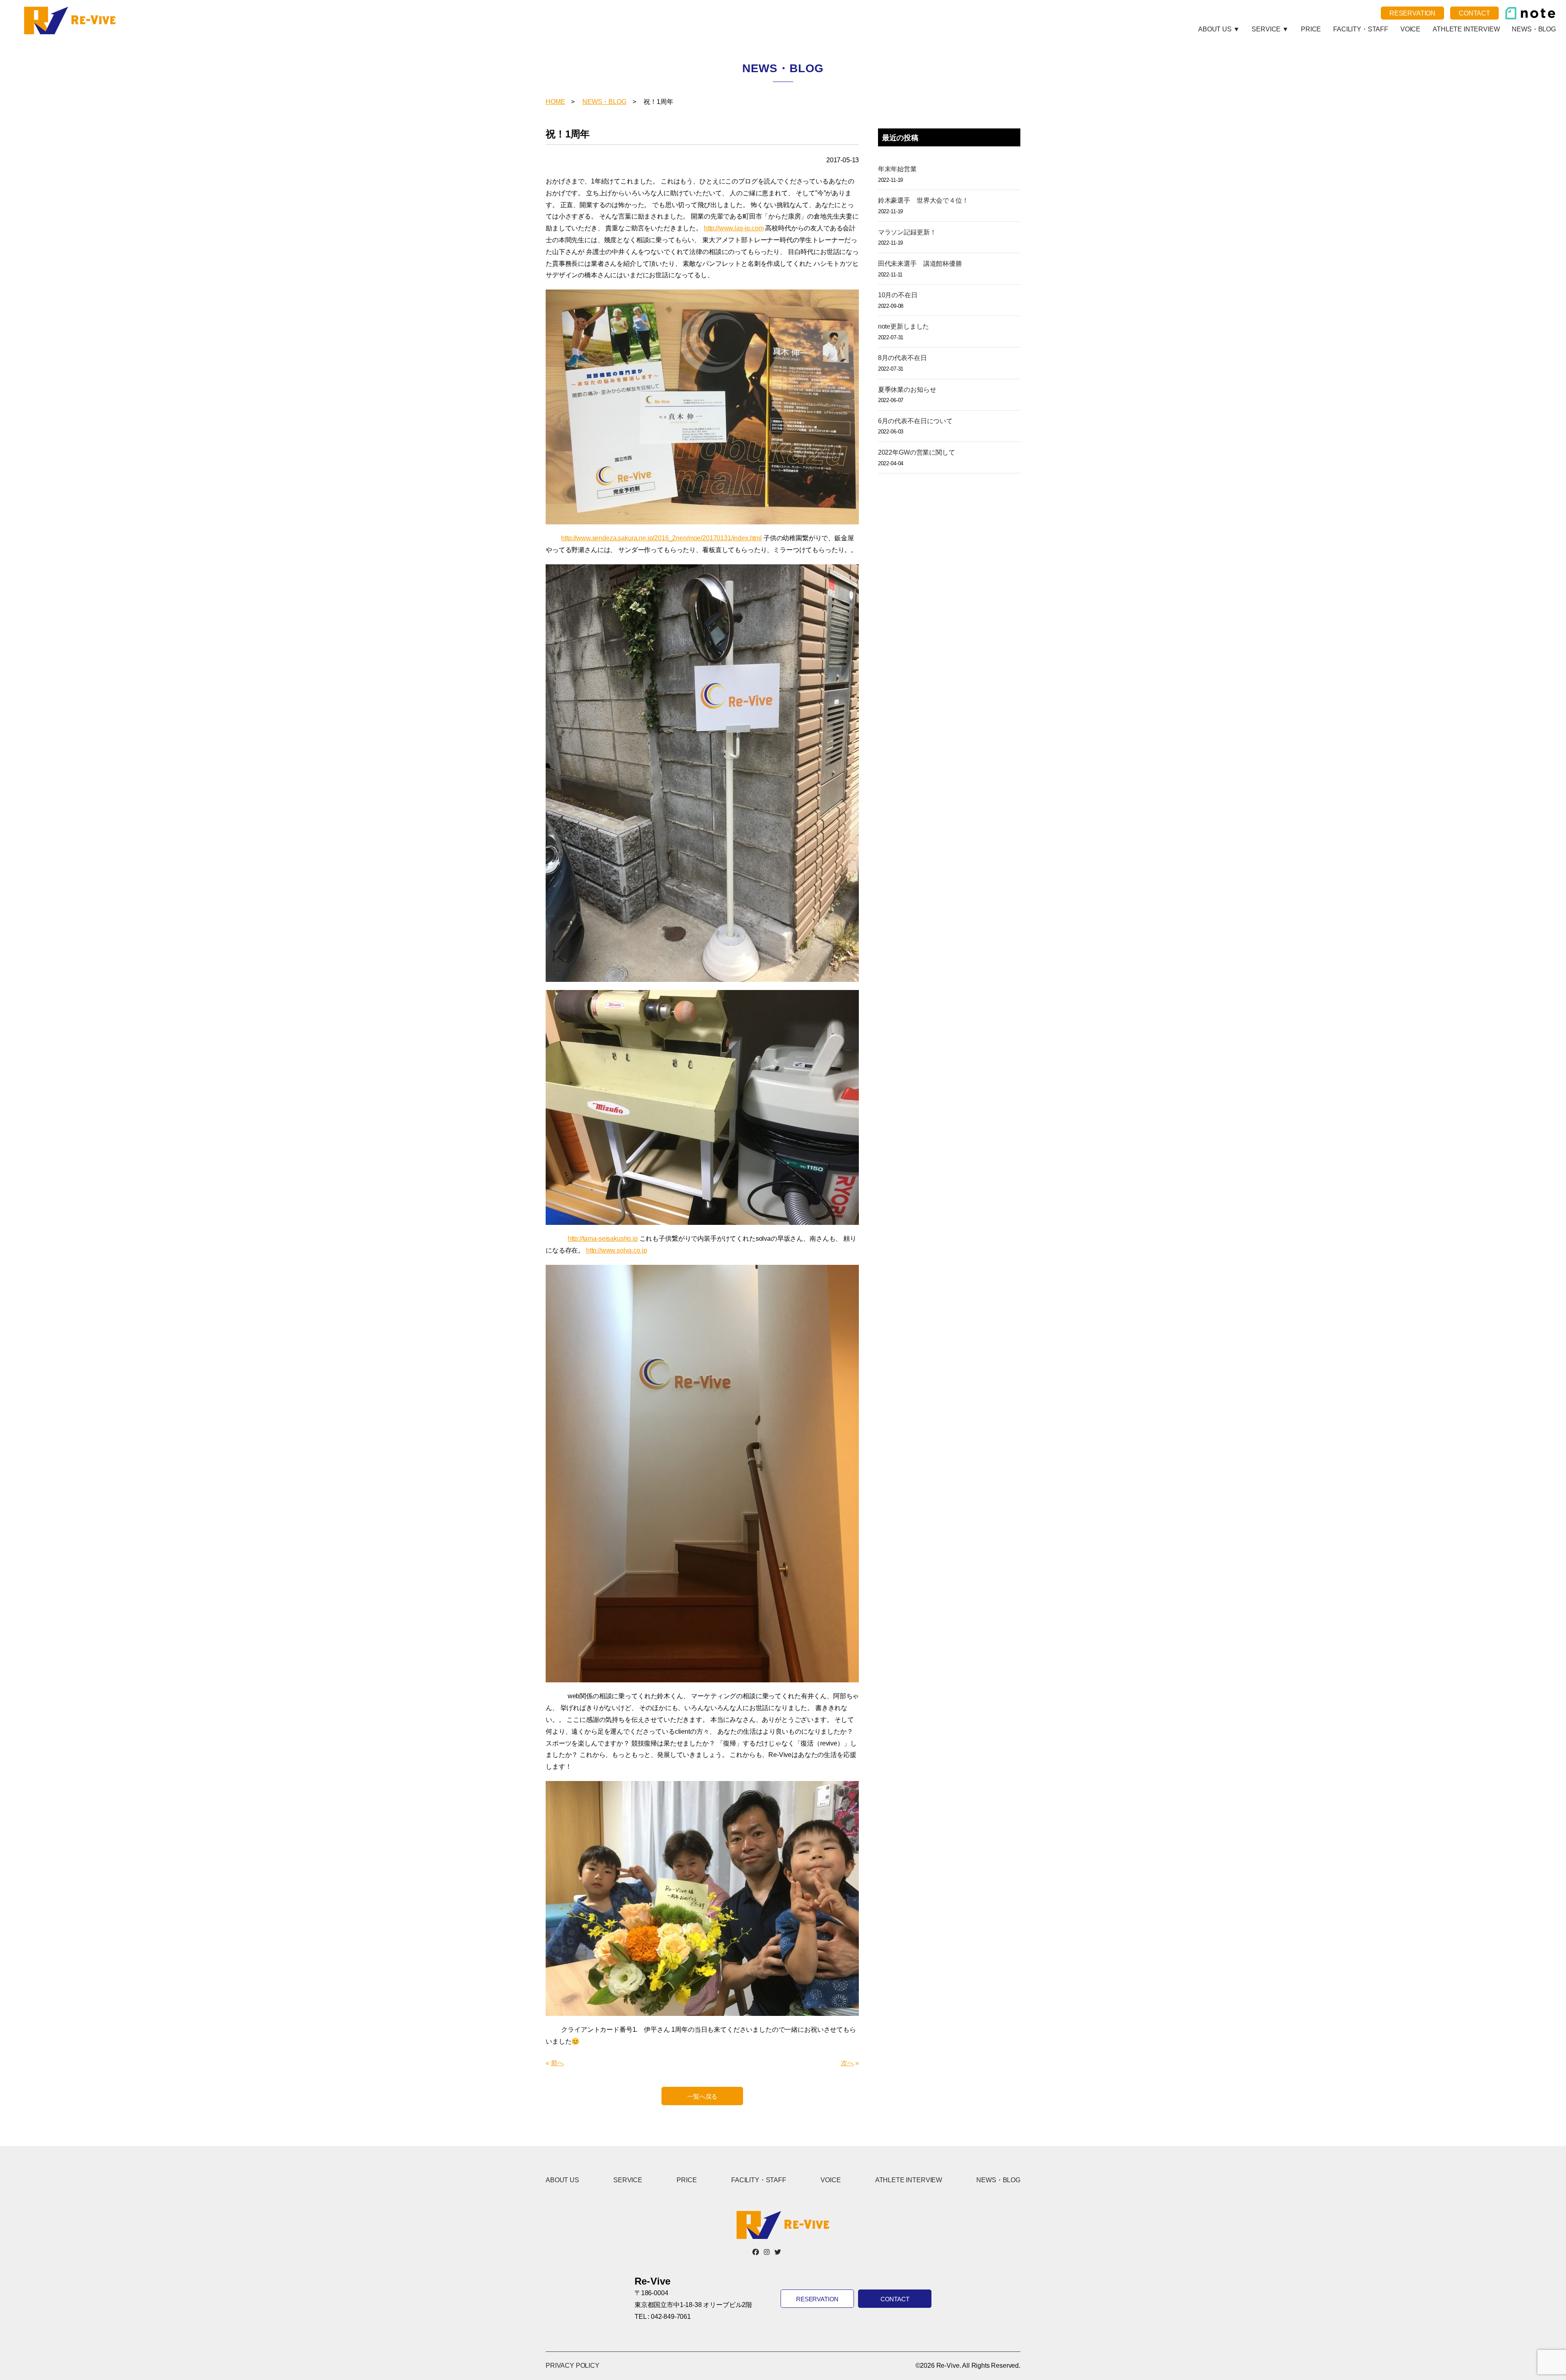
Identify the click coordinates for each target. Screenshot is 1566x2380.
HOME (555, 102)
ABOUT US (562, 2180)
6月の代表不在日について (915, 421)
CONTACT (1474, 13)
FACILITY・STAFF (1361, 29)
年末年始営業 (897, 169)
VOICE (1410, 29)
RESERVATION (1412, 13)
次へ (847, 2063)
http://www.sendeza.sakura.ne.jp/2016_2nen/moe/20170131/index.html (661, 538)
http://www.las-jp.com (734, 228)
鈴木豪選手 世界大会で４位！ (923, 200)
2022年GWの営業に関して (917, 452)
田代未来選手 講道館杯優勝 (920, 264)
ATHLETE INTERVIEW (1466, 29)
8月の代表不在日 (902, 358)
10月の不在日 (898, 295)
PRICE (1311, 29)
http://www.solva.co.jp (616, 1250)
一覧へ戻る (702, 2096)
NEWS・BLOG (1534, 29)
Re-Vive (71, 20)
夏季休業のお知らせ (907, 390)
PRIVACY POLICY (573, 2366)
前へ (557, 2063)
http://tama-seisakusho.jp (603, 1239)
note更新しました (904, 326)
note (1530, 13)
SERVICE (628, 2180)
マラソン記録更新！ (907, 232)
